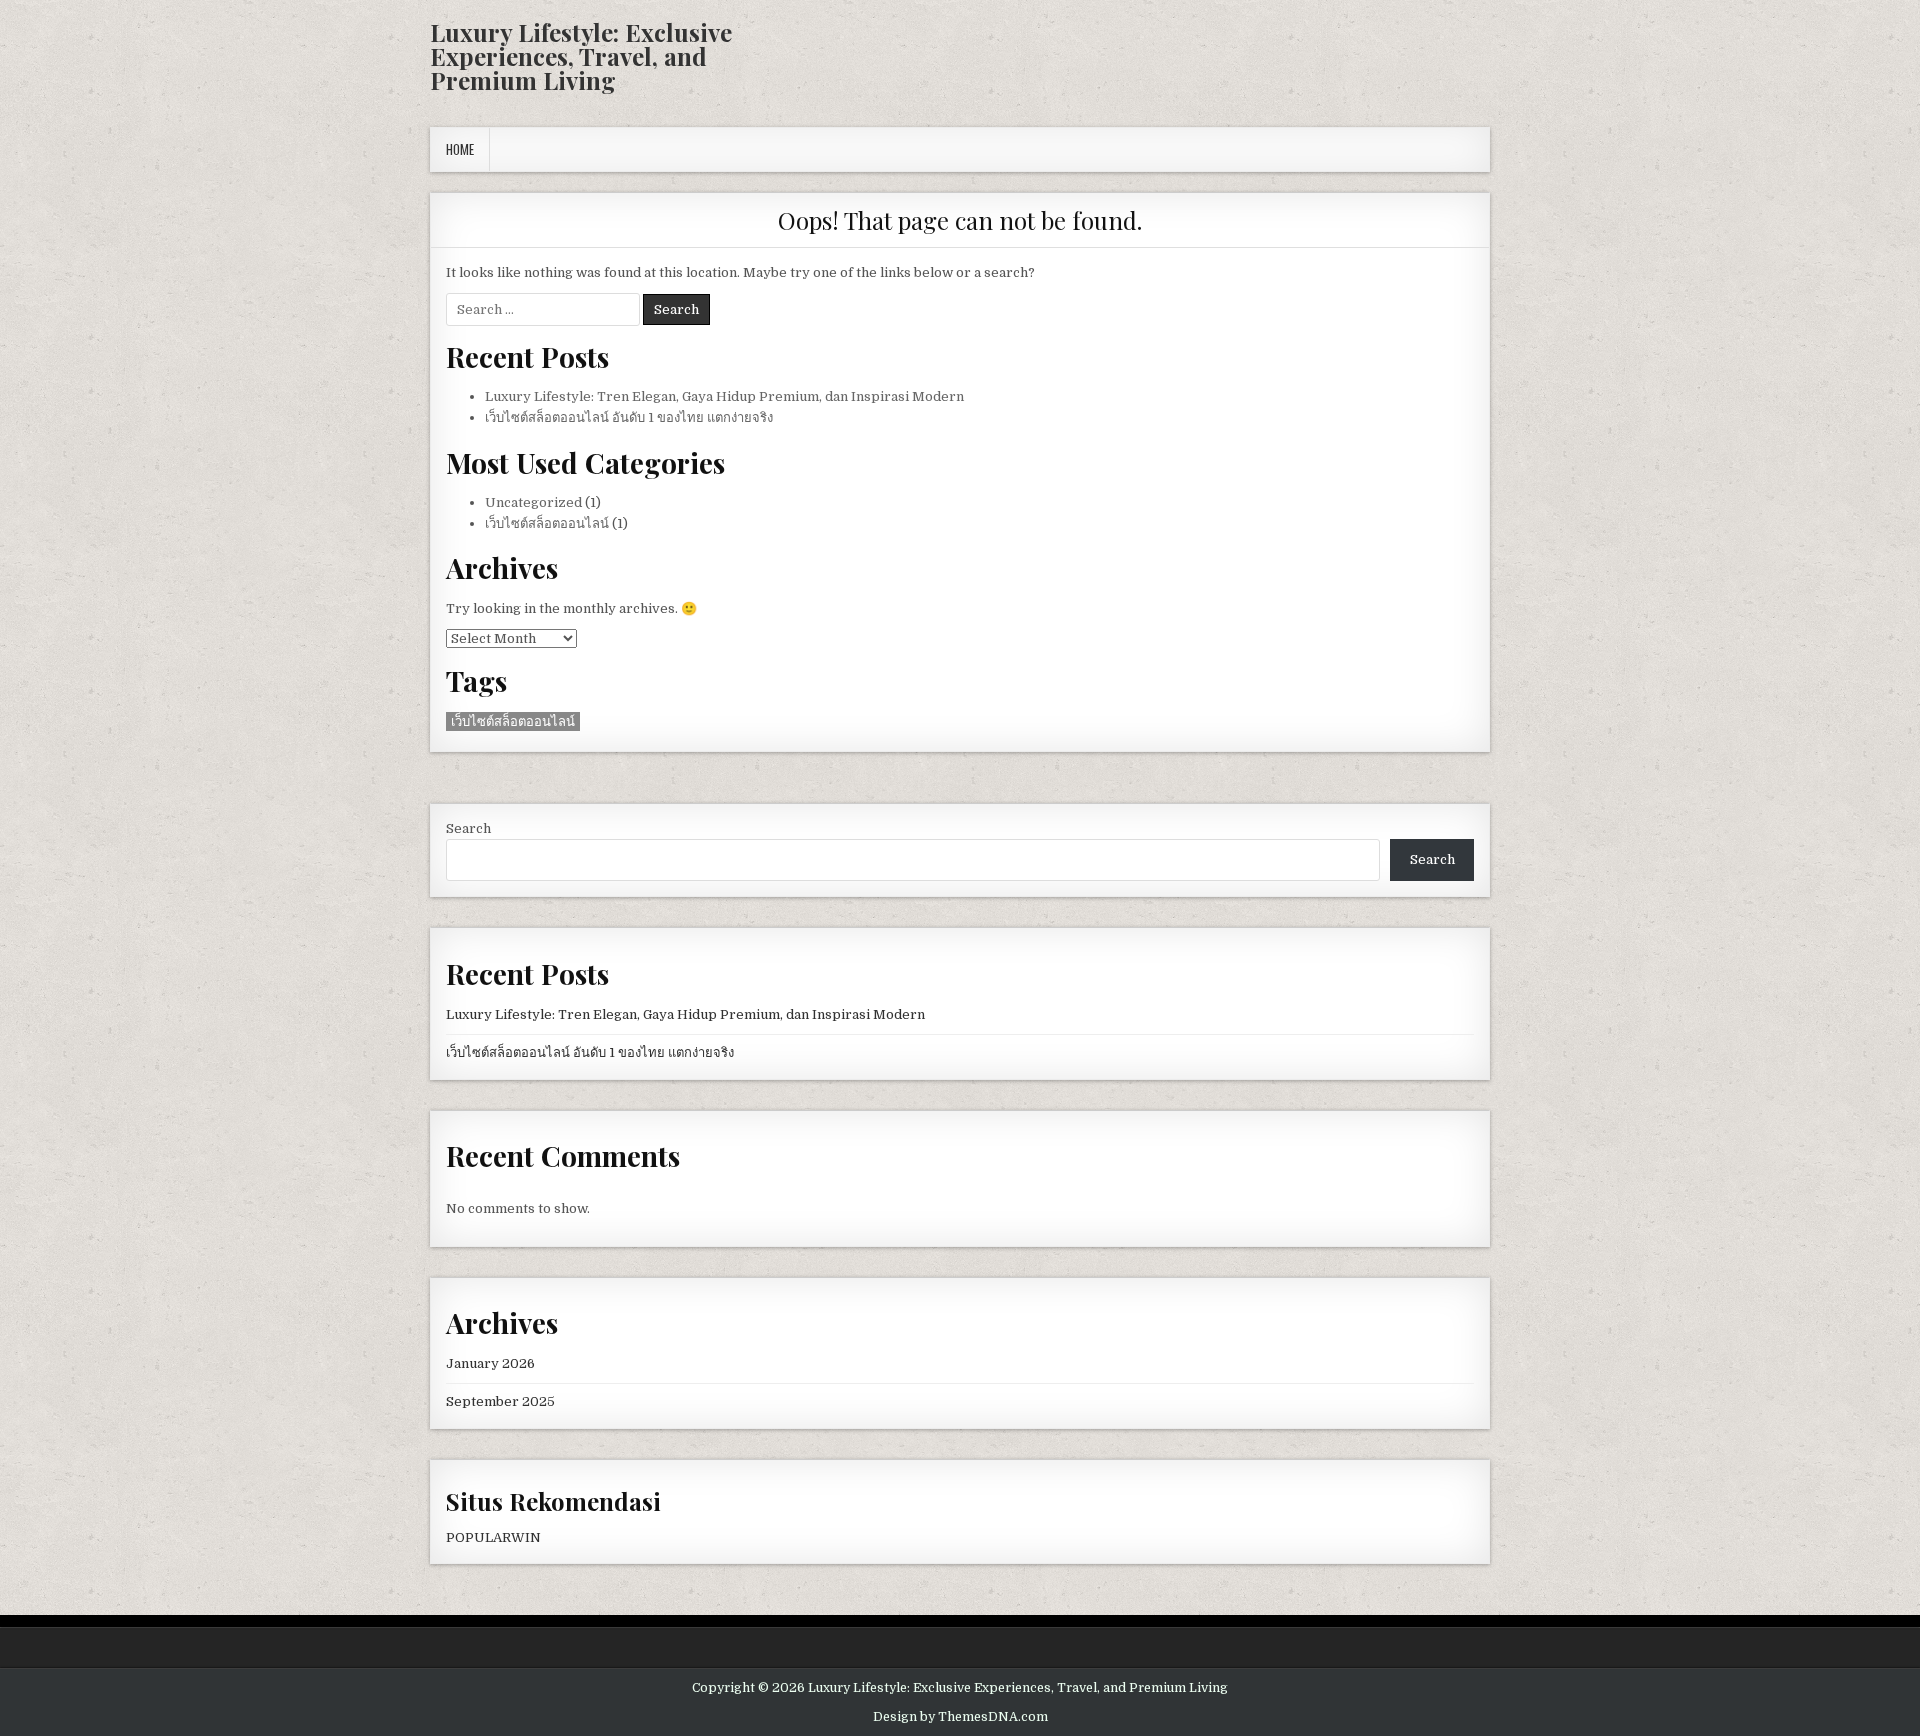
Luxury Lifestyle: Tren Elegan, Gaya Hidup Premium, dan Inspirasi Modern (724, 396)
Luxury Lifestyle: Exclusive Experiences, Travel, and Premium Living (581, 56)
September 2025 (500, 1401)
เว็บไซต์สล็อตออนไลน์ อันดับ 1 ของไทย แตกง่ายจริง (629, 417)
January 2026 (490, 1363)
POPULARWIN (493, 1537)
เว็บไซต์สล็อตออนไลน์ (547, 523)
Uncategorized (533, 502)
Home (460, 149)
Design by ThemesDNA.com (960, 1717)
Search (468, 828)
